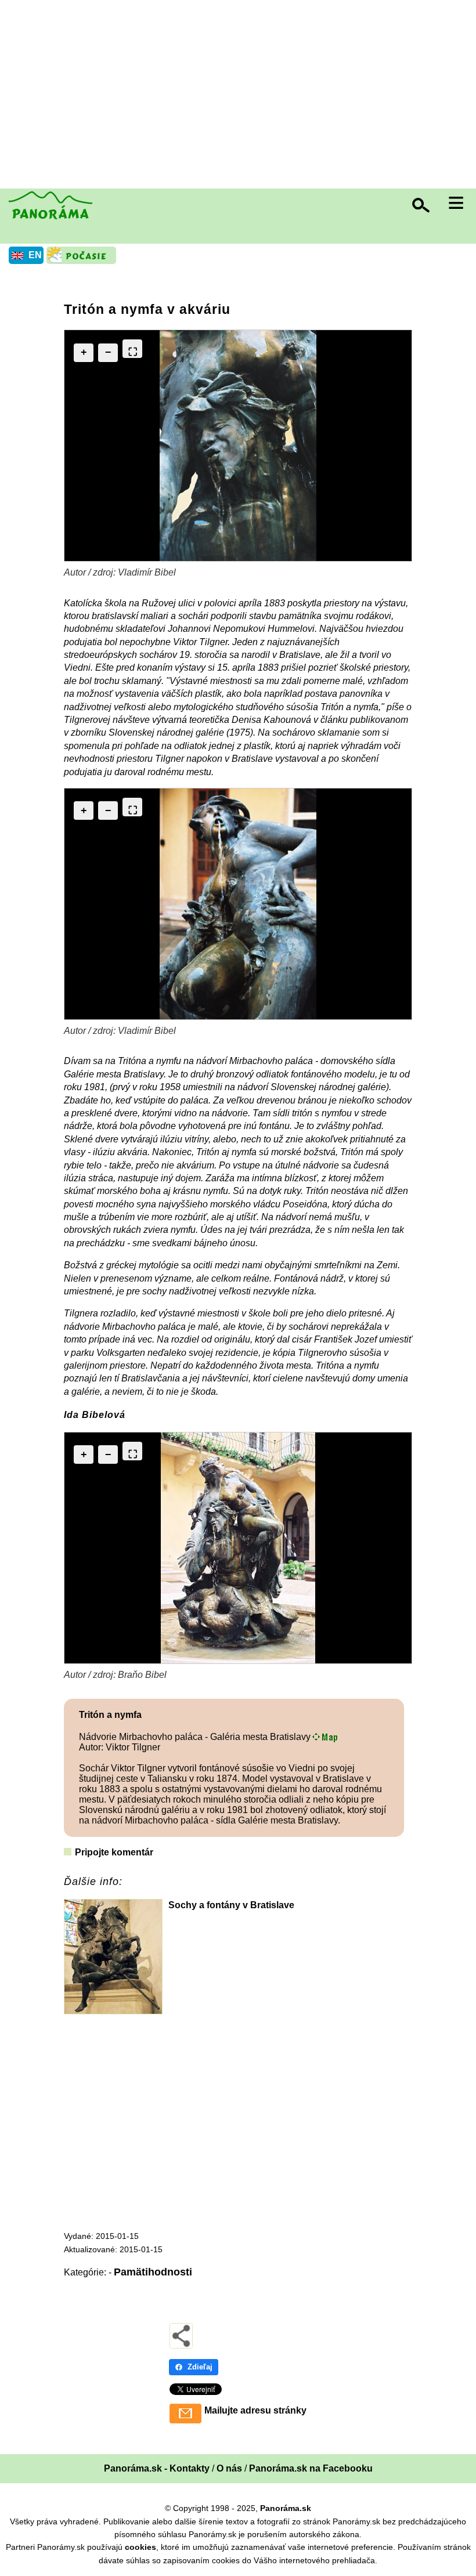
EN (35, 255)
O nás (229, 2468)
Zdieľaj (200, 2367)
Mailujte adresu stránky (255, 2410)
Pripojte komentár (114, 1852)
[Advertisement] (241, 96)
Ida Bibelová (95, 1415)
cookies (140, 2547)
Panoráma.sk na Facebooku (311, 2468)
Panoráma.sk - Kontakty (157, 2468)
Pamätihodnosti (153, 2272)
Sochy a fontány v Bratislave (231, 1905)
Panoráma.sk (286, 2508)
